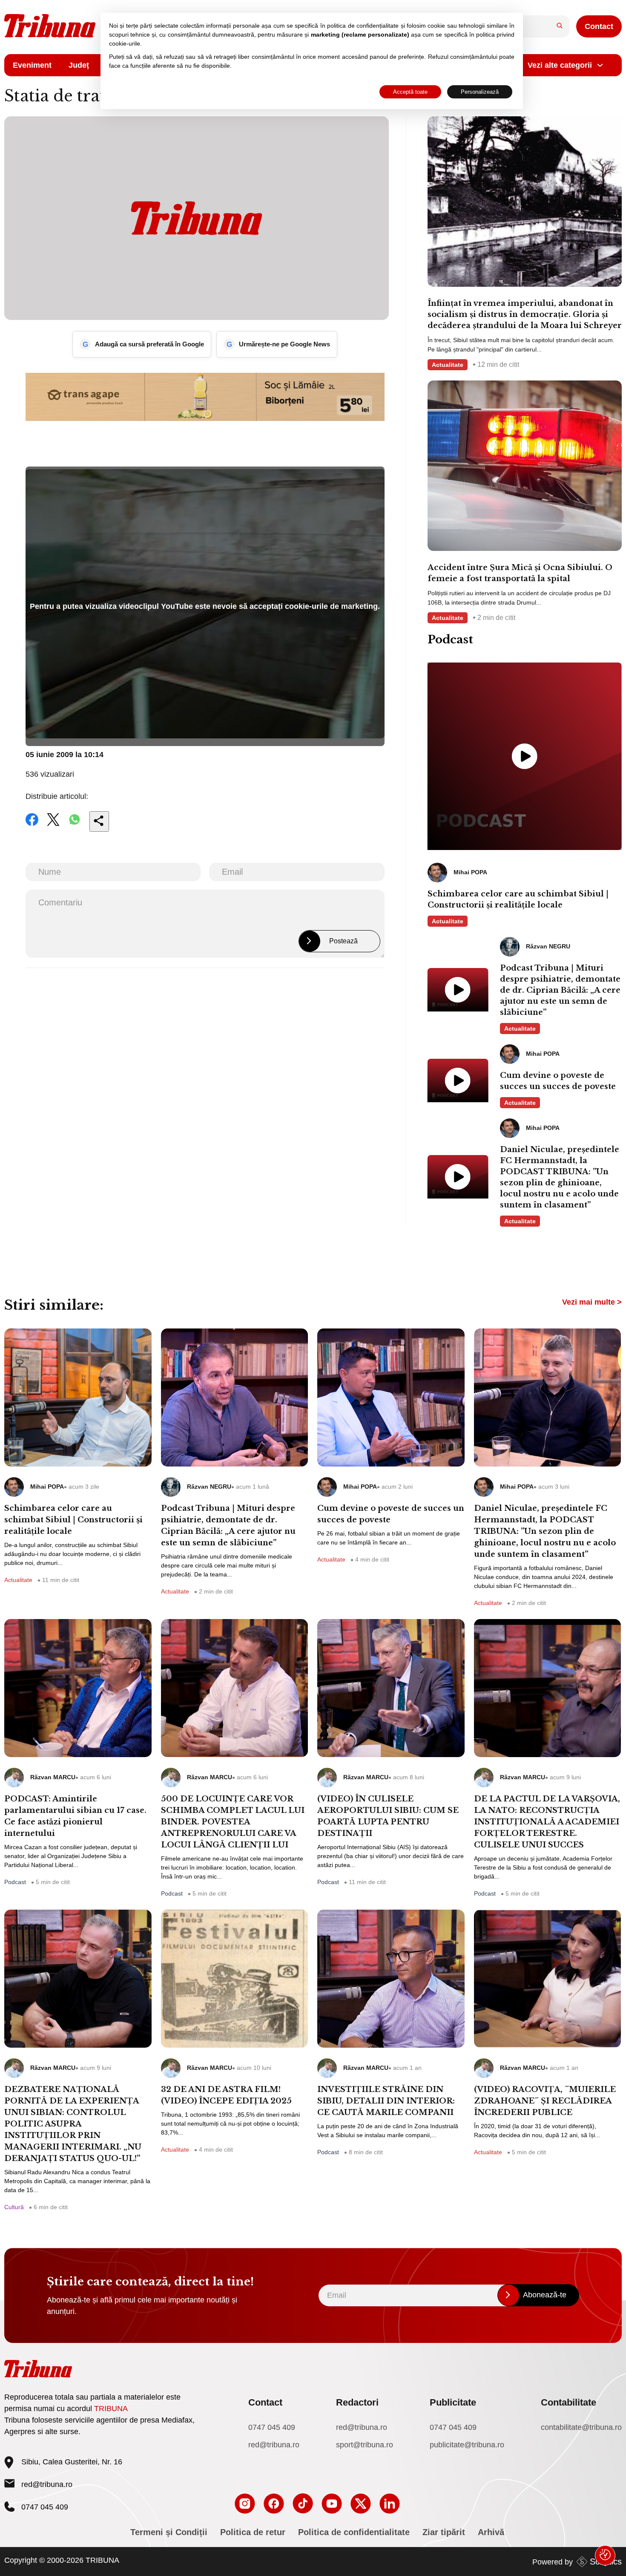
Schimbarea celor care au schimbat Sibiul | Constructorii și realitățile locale (518, 899)
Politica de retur (253, 2532)
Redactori (357, 2402)
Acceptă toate (410, 92)
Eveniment (32, 65)
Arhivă (491, 2532)
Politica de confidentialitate (354, 2532)
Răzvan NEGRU (209, 1487)
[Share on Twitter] (53, 825)
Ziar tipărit (444, 2532)
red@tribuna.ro (47, 2484)
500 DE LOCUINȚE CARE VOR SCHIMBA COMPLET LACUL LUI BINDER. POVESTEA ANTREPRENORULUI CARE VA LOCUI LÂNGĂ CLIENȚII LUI (233, 1822)
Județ (79, 65)
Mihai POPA (47, 1487)
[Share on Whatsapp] (75, 825)
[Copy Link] (99, 821)
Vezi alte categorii (560, 65)
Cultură (14, 2207)
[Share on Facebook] (32, 825)
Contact (599, 26)
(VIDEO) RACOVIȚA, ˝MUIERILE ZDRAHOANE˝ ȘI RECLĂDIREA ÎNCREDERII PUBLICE (545, 2101)
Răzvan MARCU (53, 1777)
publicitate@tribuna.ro (467, 2445)
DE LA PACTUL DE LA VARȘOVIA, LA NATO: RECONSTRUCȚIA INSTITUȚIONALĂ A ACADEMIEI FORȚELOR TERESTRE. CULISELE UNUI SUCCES (547, 1822)
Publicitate (453, 2402)
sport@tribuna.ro (365, 2445)
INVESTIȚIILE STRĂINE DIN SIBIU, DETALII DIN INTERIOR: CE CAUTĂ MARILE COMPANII (386, 2101)
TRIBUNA (111, 2409)
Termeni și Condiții (169, 2532)
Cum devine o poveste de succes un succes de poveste (558, 1081)
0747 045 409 (272, 2427)
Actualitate (448, 365)
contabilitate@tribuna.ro (581, 2427)
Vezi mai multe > (592, 1302)
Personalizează (480, 92)
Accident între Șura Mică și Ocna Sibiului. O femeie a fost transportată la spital (520, 573)
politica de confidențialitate (363, 26)
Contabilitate (569, 2402)
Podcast (15, 1882)
